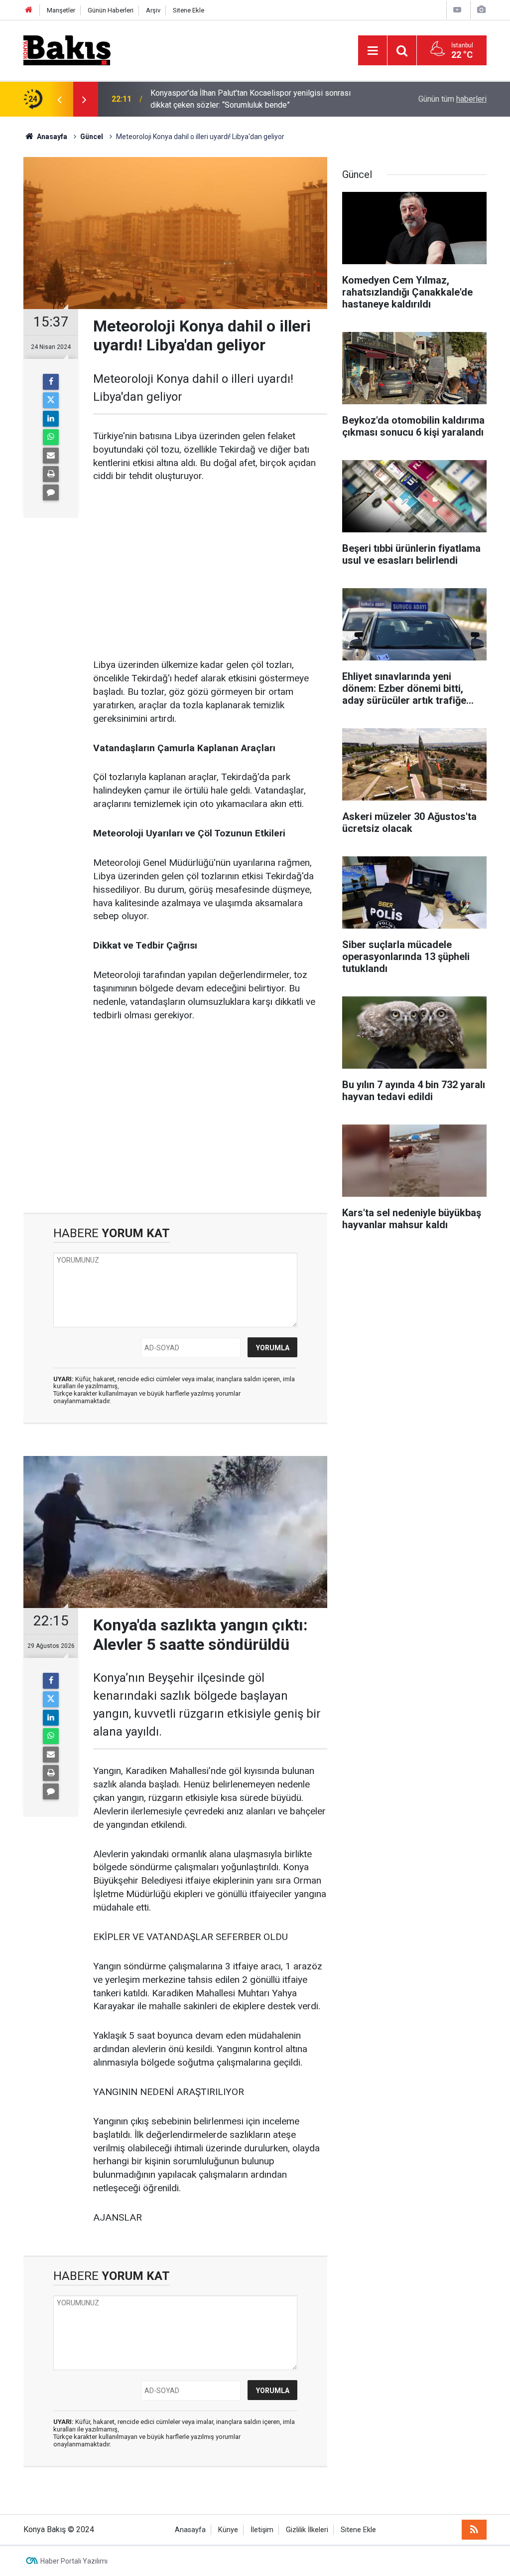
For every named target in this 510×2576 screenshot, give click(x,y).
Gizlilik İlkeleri (307, 2530)
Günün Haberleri (111, 10)
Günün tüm (452, 99)
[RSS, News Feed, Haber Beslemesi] (474, 2530)
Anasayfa (190, 2530)
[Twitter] (51, 400)
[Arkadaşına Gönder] (51, 456)
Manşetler (61, 10)
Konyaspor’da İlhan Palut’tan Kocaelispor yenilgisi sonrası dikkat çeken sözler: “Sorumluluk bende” (251, 96)
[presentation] (59, 99)
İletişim (262, 2530)
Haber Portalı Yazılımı (74, 2561)
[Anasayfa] (29, 10)
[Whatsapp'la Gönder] (51, 437)
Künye (228, 2530)
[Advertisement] (210, 569)
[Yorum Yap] (51, 492)
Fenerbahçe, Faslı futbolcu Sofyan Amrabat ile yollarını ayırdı (255, 109)
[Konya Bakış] (67, 50)
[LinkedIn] (51, 419)
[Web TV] (457, 10)
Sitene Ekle (189, 10)
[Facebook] (51, 382)
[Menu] (373, 51)
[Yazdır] (51, 474)
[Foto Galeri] (481, 10)
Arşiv (153, 10)
